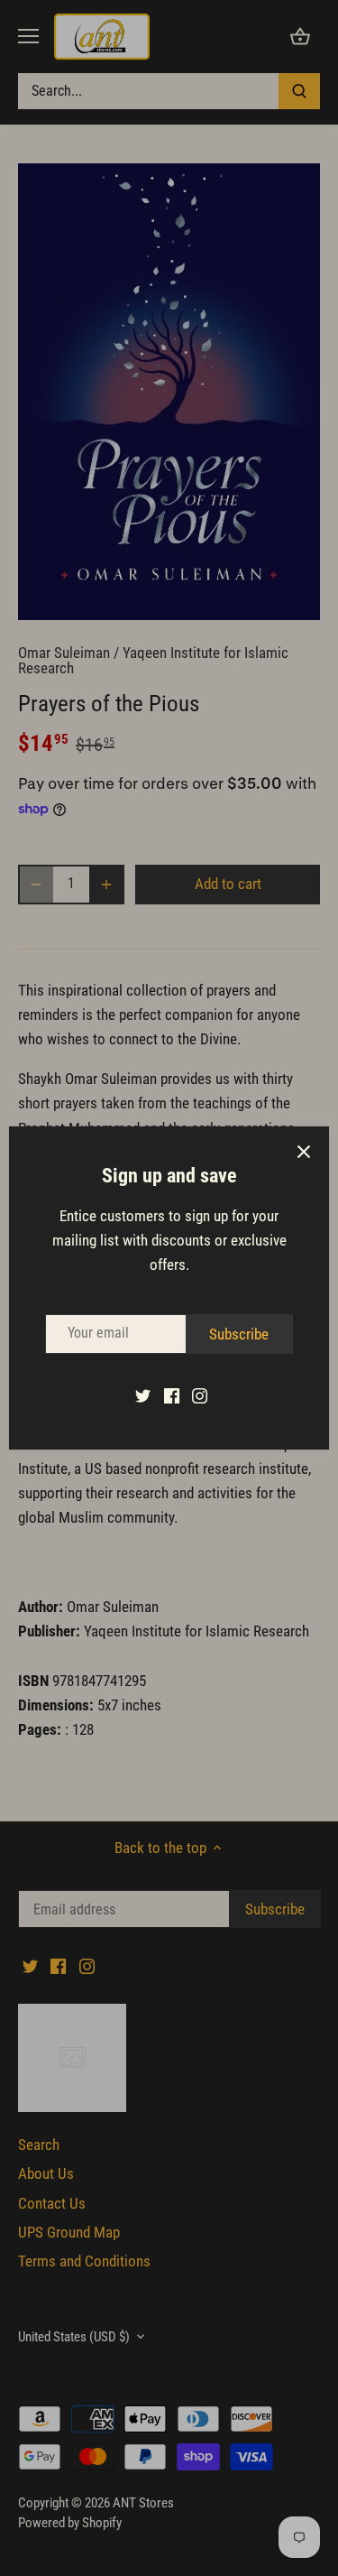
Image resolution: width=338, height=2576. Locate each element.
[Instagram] (200, 1395)
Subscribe (239, 1334)
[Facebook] (172, 1395)
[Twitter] (143, 1395)
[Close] (304, 1152)
